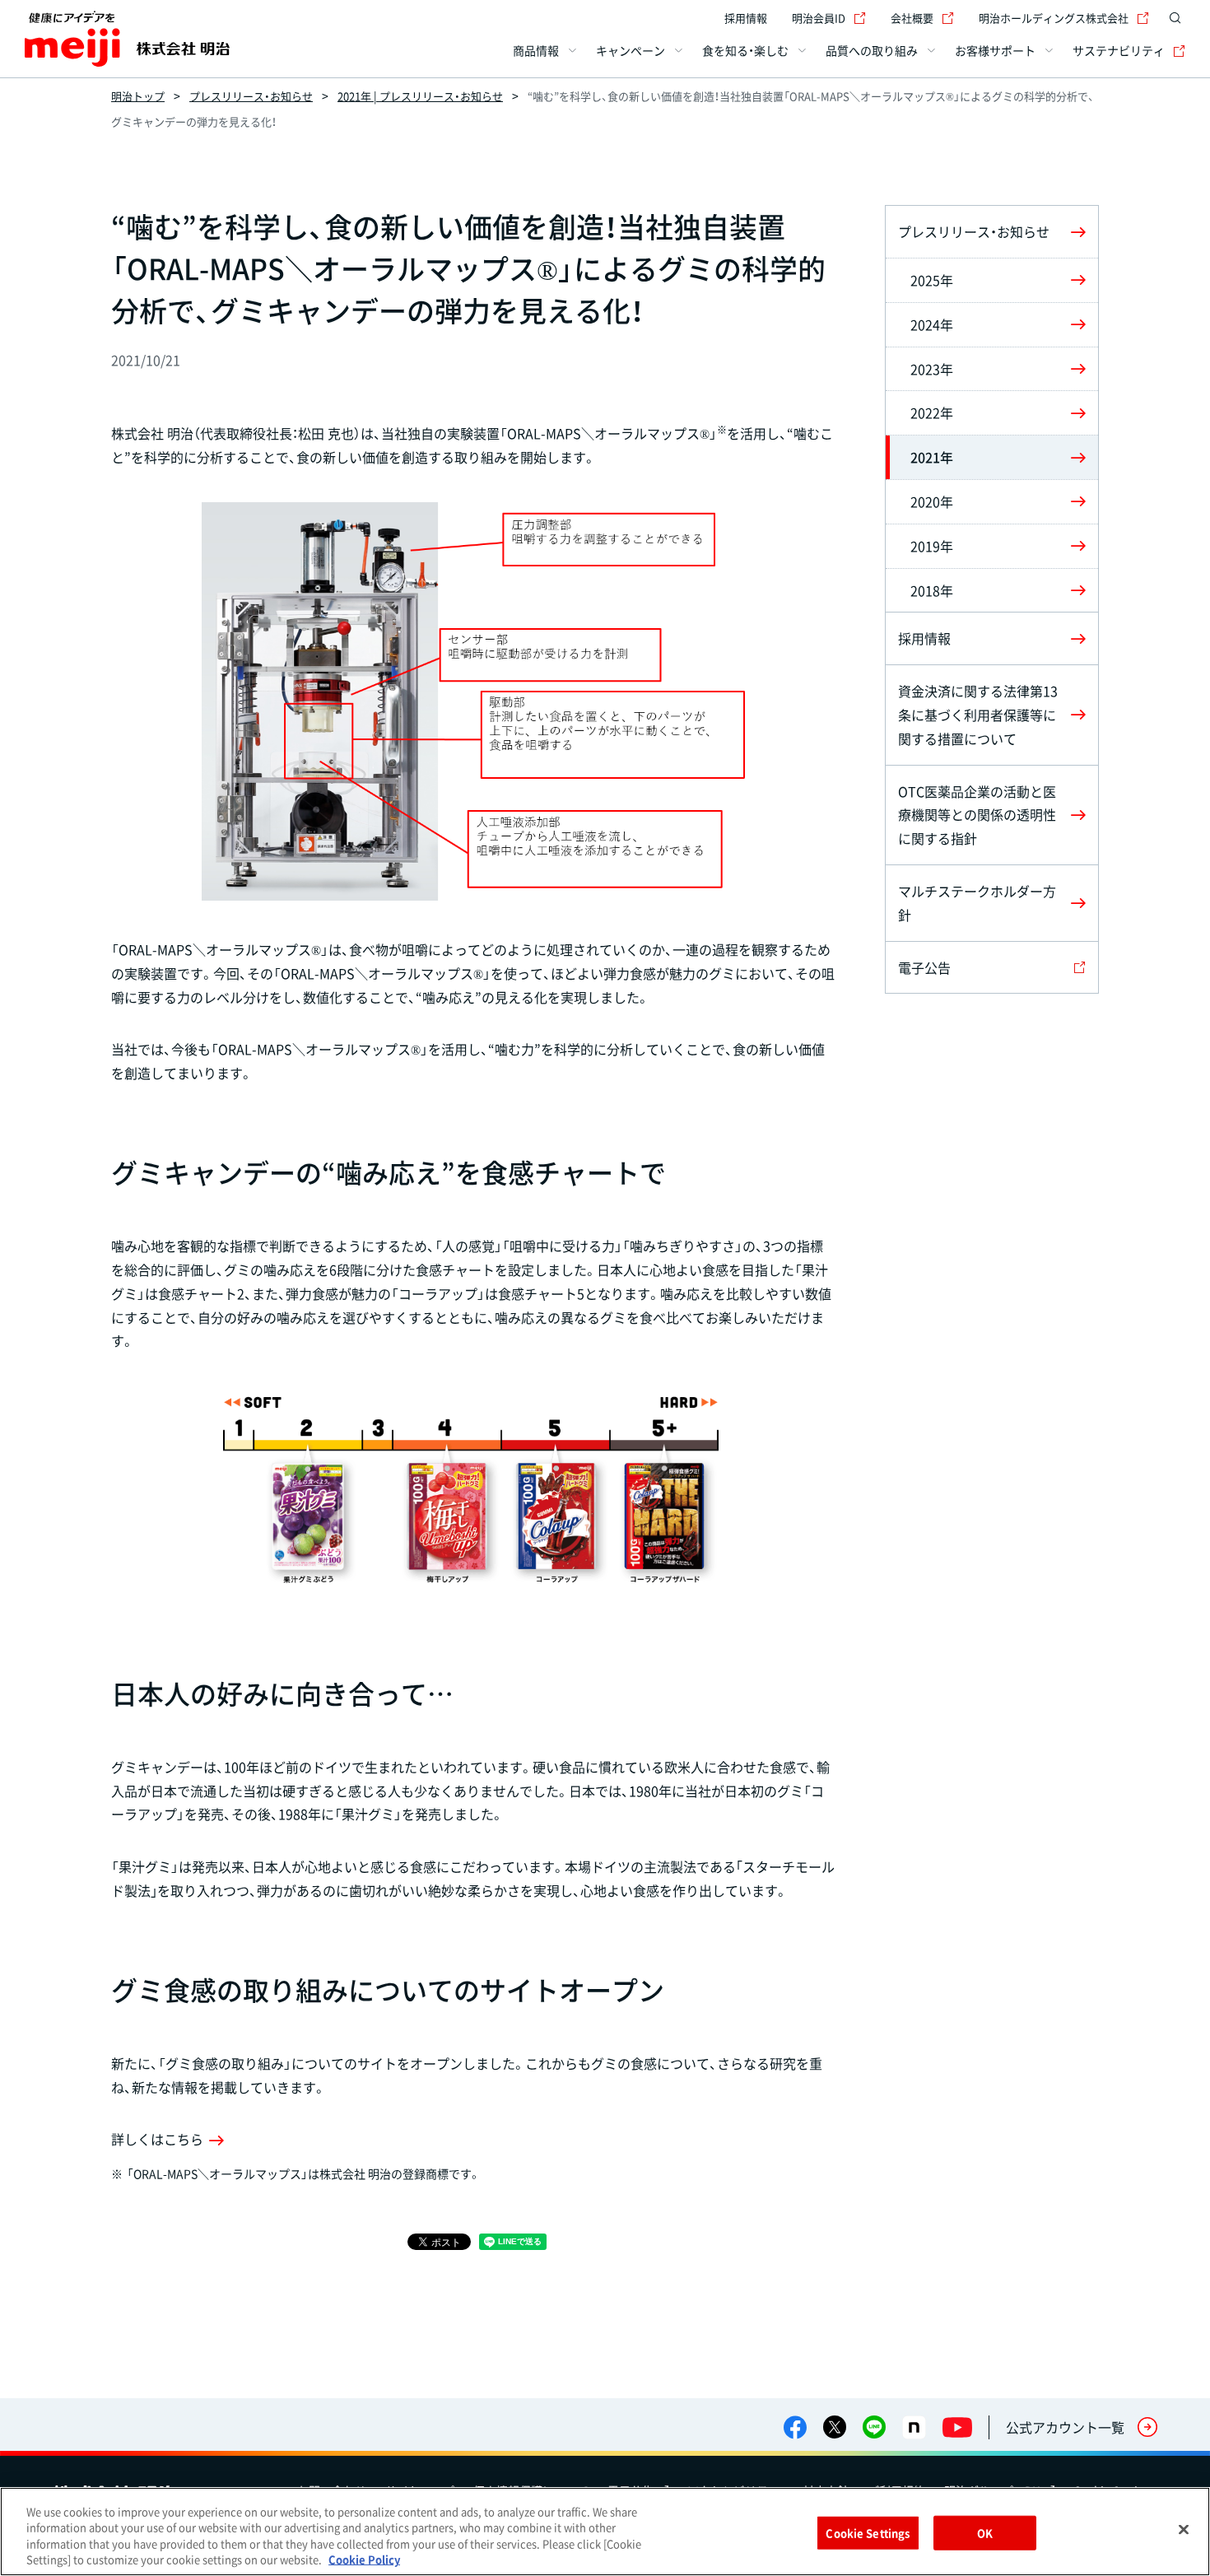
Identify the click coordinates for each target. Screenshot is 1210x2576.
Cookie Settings (868, 2533)
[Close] (1184, 2529)
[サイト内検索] (1175, 18)
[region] (605, 2532)
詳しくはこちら (157, 2139)
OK (985, 2533)
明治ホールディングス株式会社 (1054, 18)
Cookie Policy (364, 2559)
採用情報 (746, 18)
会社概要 (912, 18)
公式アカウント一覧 (1065, 2427)
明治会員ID (819, 18)
